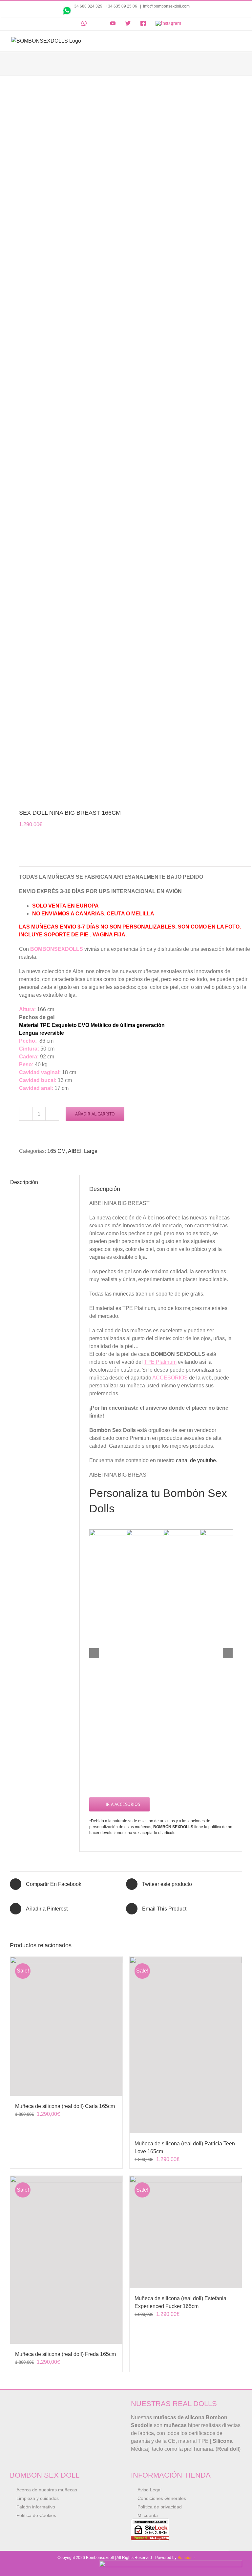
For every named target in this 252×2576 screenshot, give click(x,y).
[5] (126, 443)
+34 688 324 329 (87, 6)
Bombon (185, 2558)
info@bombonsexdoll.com (166, 6)
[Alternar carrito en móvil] (226, 41)
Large (91, 1151)
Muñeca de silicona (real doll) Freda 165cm (65, 2354)
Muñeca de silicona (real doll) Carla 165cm (65, 2106)
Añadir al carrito (95, 1114)
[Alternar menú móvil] (238, 41)
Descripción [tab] (24, 1182)
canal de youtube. (197, 1460)
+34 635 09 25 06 (122, 6)
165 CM (56, 1151)
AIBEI (75, 1151)
